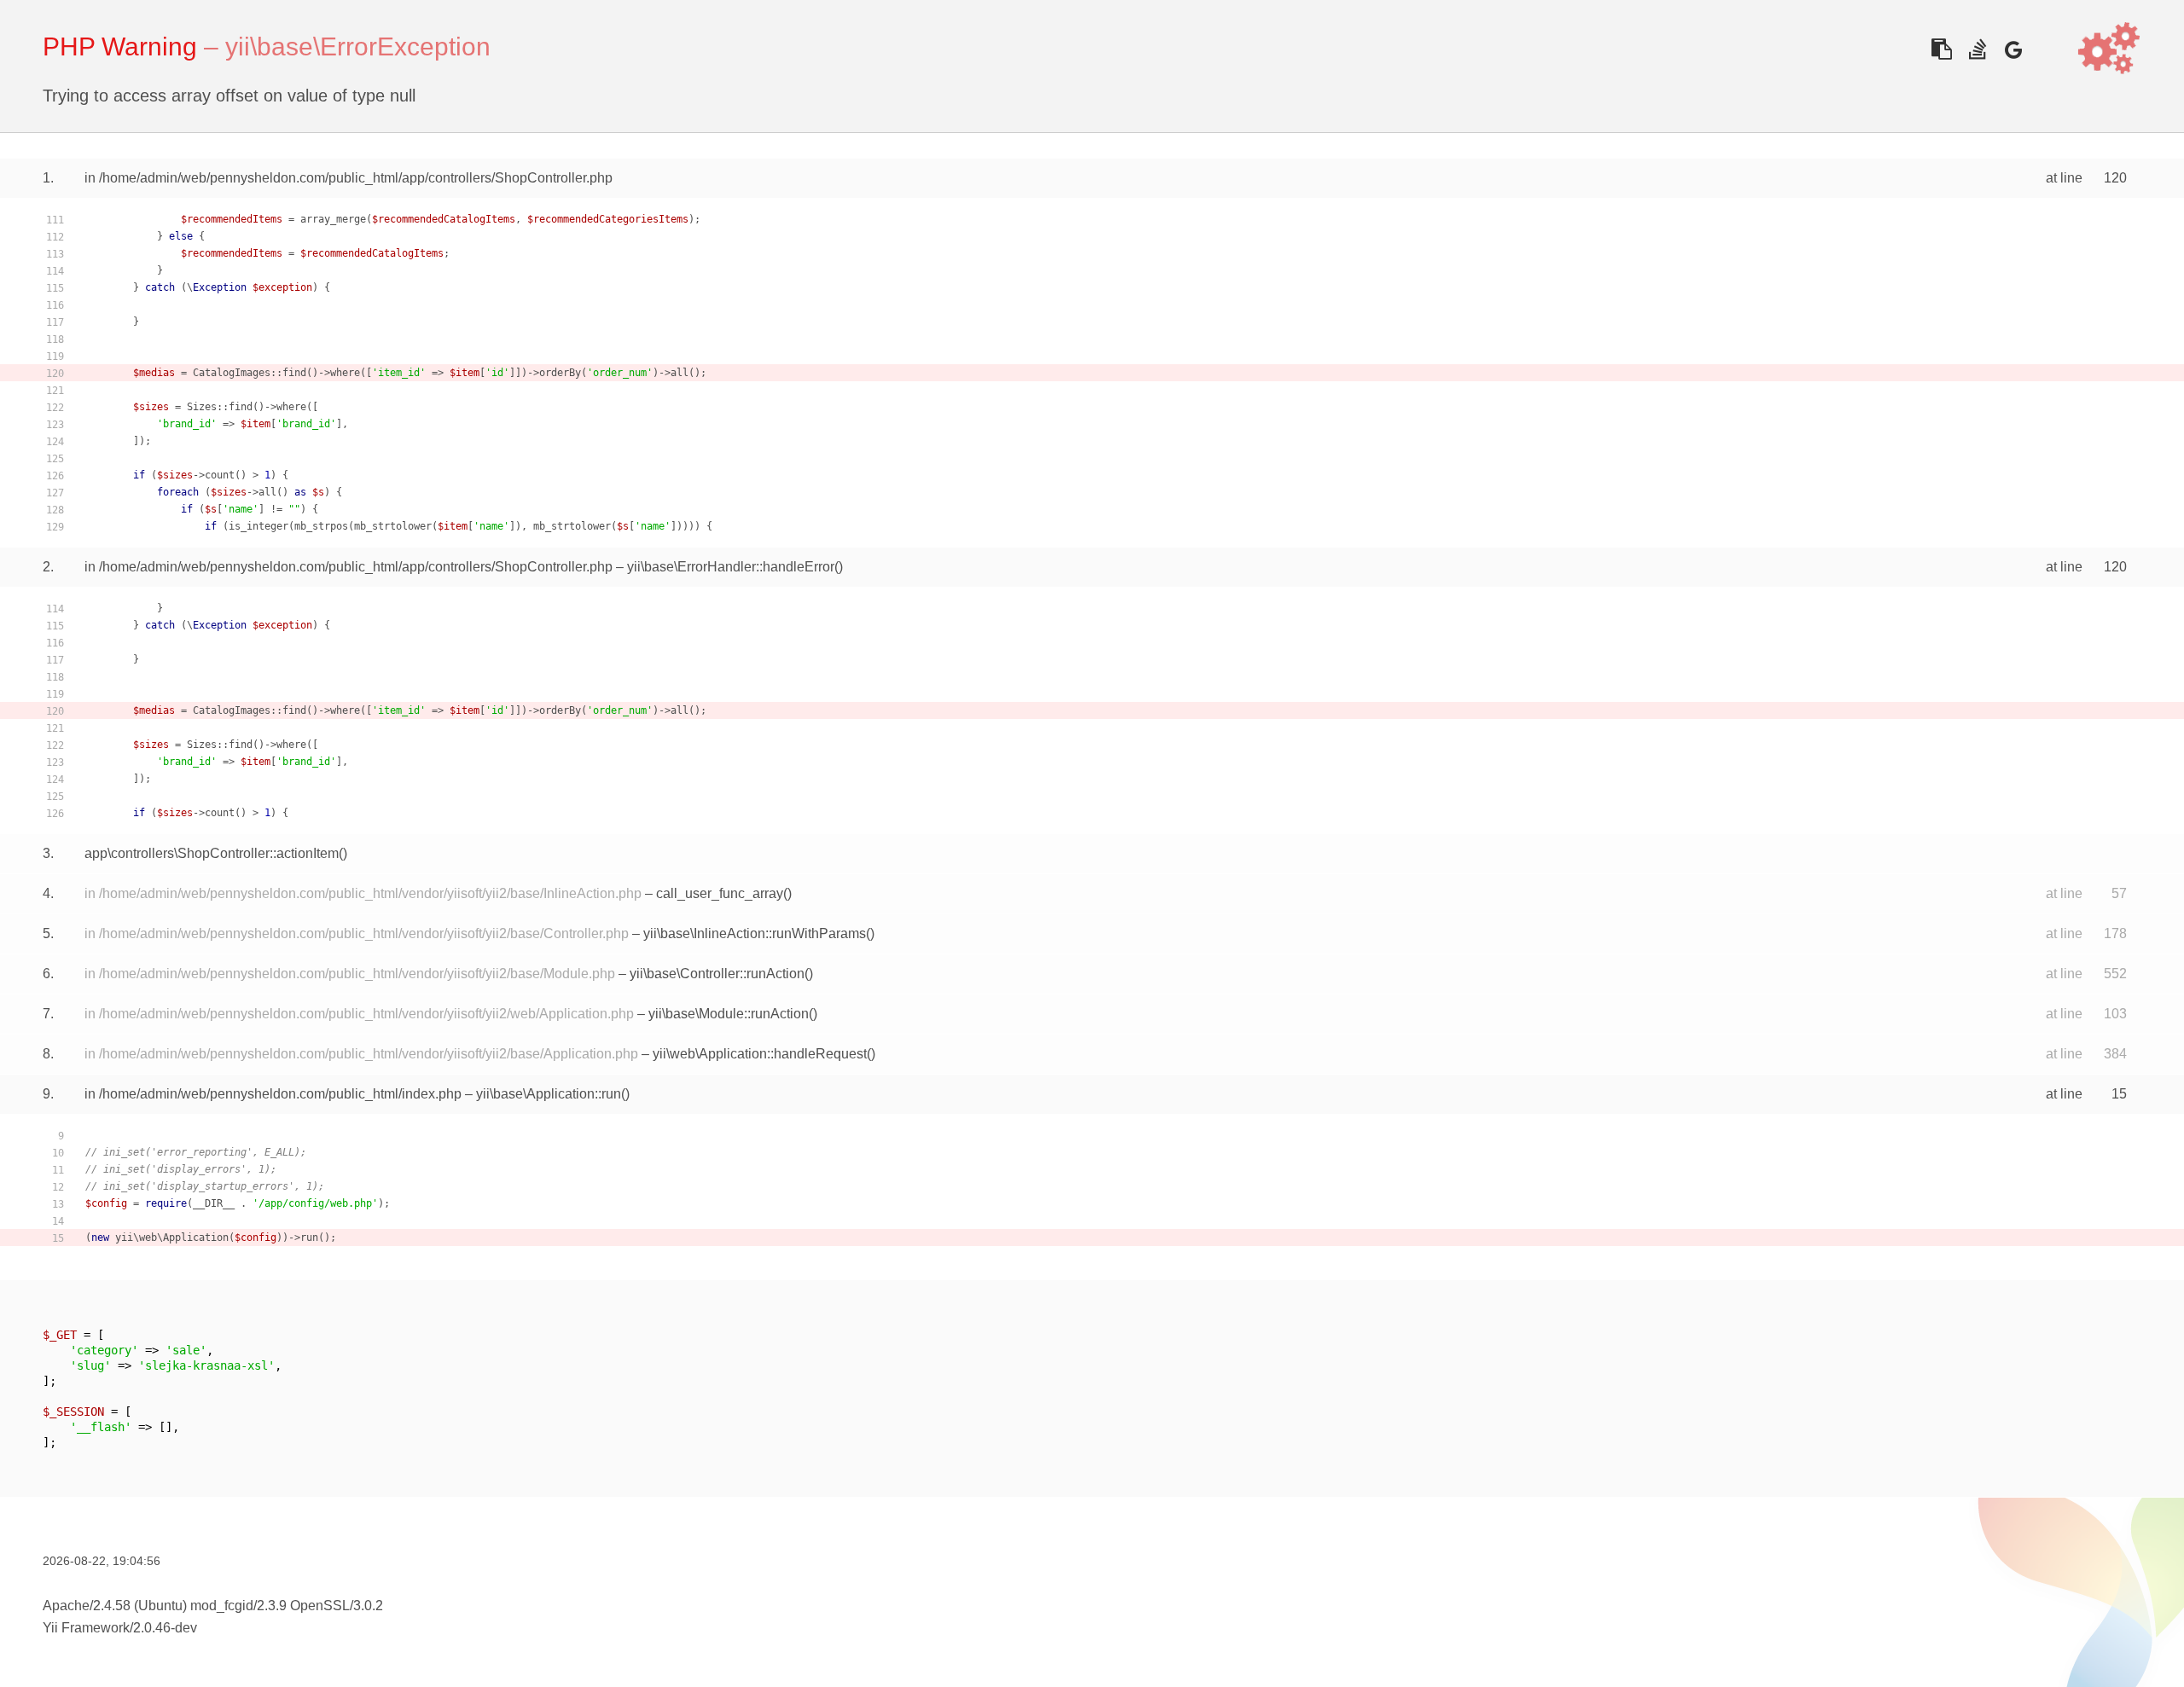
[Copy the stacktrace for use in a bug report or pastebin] (1941, 49)
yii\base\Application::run (549, 1094)
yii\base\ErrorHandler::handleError (731, 567)
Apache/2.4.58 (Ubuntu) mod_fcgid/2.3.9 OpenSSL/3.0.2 (213, 1606)
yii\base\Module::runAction (729, 1014)
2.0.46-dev (165, 1628)
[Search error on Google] (2013, 49)
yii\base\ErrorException (358, 46)
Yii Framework (86, 1628)
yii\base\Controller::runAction (717, 974)
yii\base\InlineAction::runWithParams (755, 933)
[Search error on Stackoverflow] (1977, 49)
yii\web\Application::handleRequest (760, 1054)
